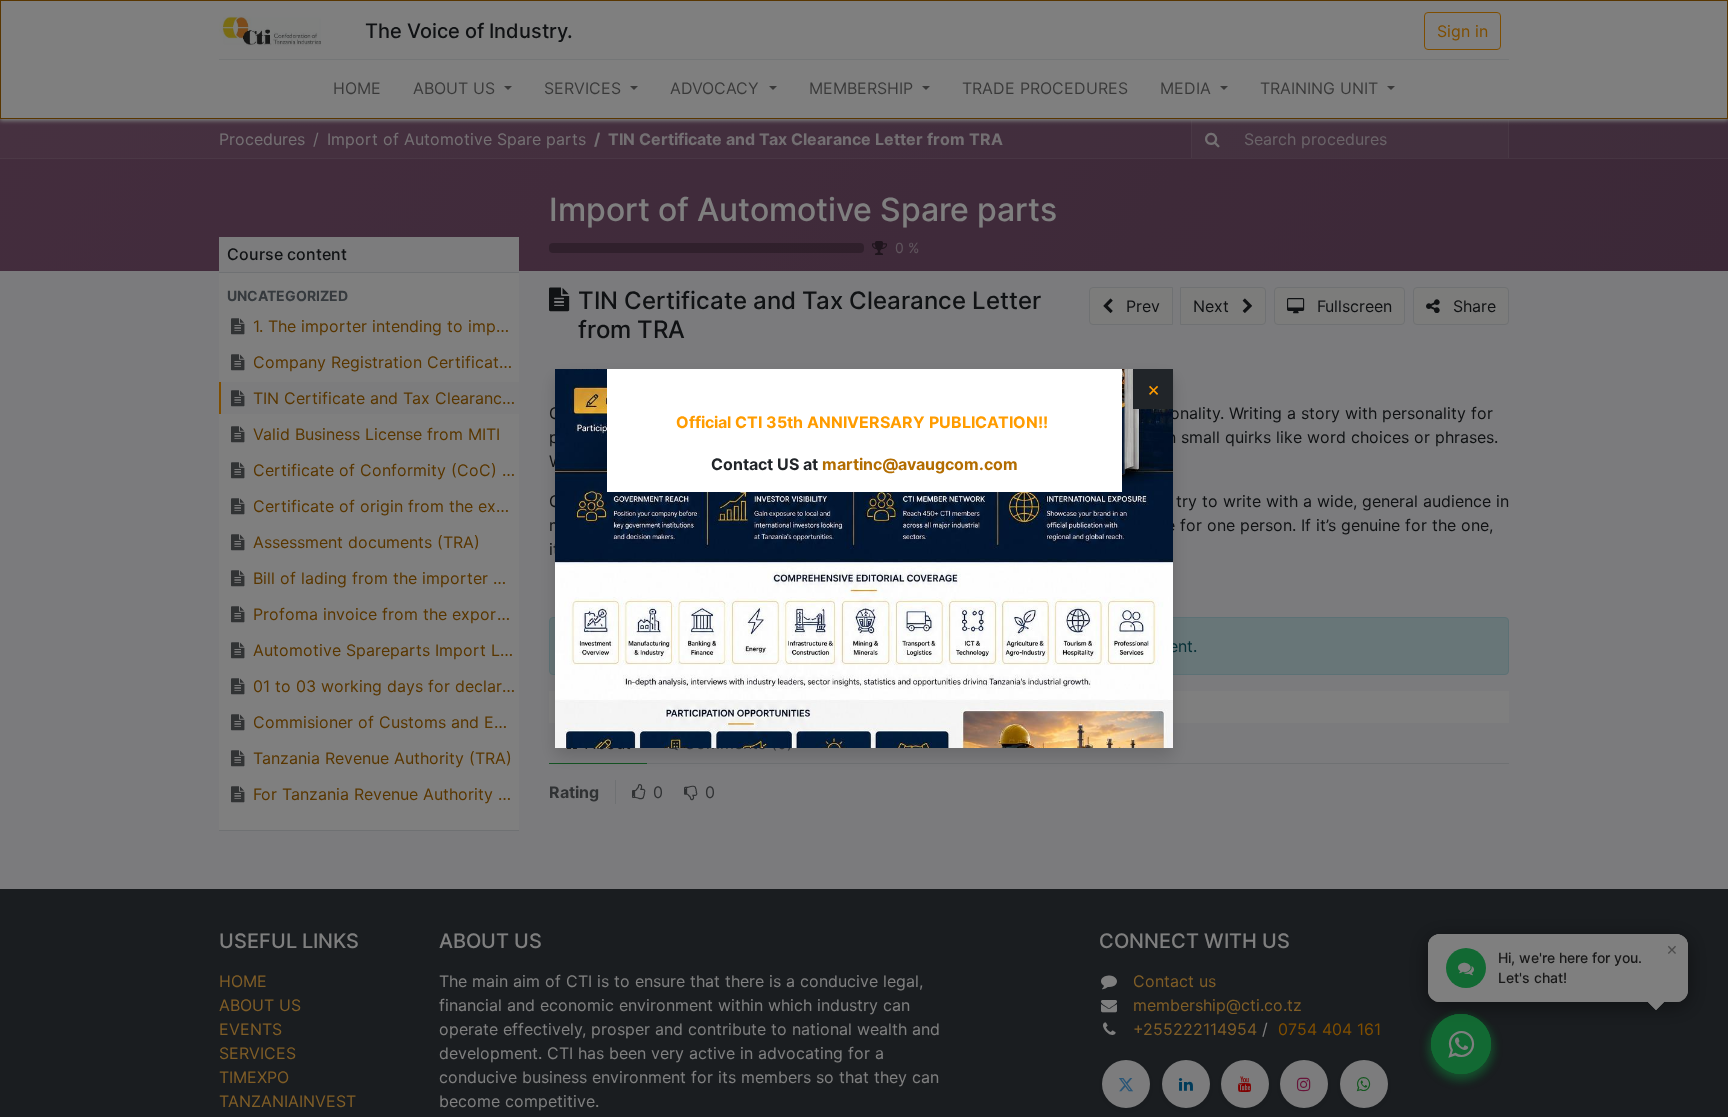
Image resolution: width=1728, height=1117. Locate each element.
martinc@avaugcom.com (920, 464)
